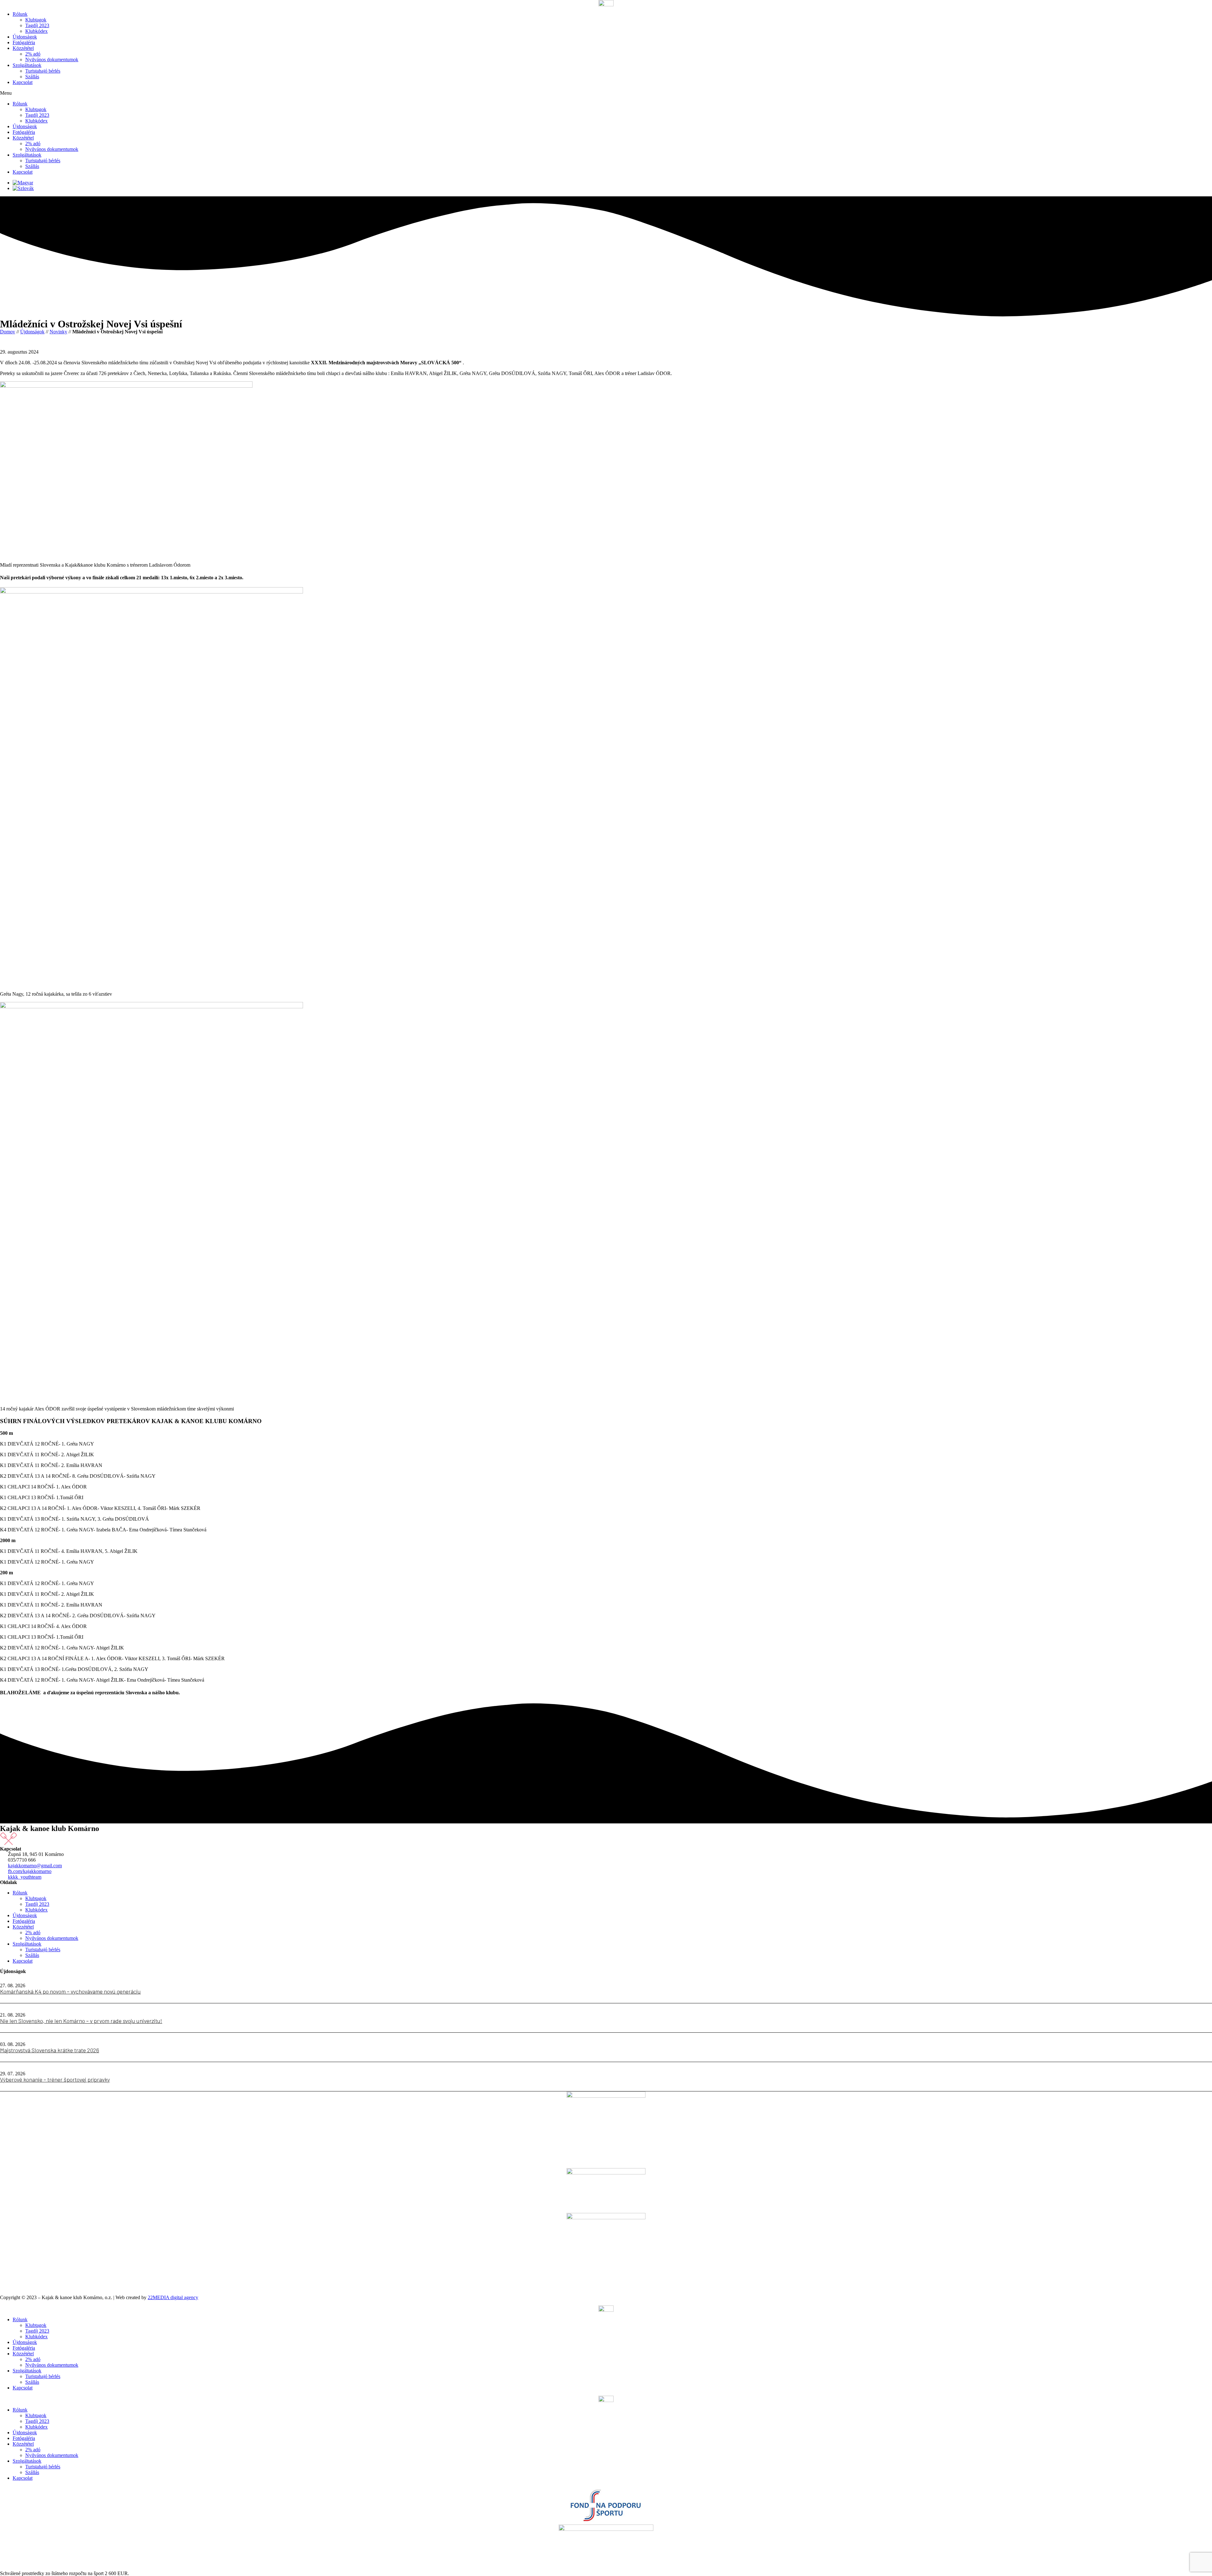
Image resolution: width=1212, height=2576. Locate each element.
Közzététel (23, 48)
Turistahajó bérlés (43, 71)
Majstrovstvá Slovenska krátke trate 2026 (50, 2050)
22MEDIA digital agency (173, 2297)
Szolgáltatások (27, 65)
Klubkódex (36, 31)
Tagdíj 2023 (37, 25)
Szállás (32, 77)
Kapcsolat (23, 82)
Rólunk (20, 14)
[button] (606, 93)
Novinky (58, 332)
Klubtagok (36, 20)
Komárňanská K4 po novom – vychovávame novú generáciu (70, 1991)
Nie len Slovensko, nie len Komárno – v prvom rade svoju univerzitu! (81, 2021)
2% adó (33, 54)
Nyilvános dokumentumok (52, 60)
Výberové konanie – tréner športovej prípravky (55, 2079)
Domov (8, 332)
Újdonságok (25, 37)
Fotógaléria (24, 42)
